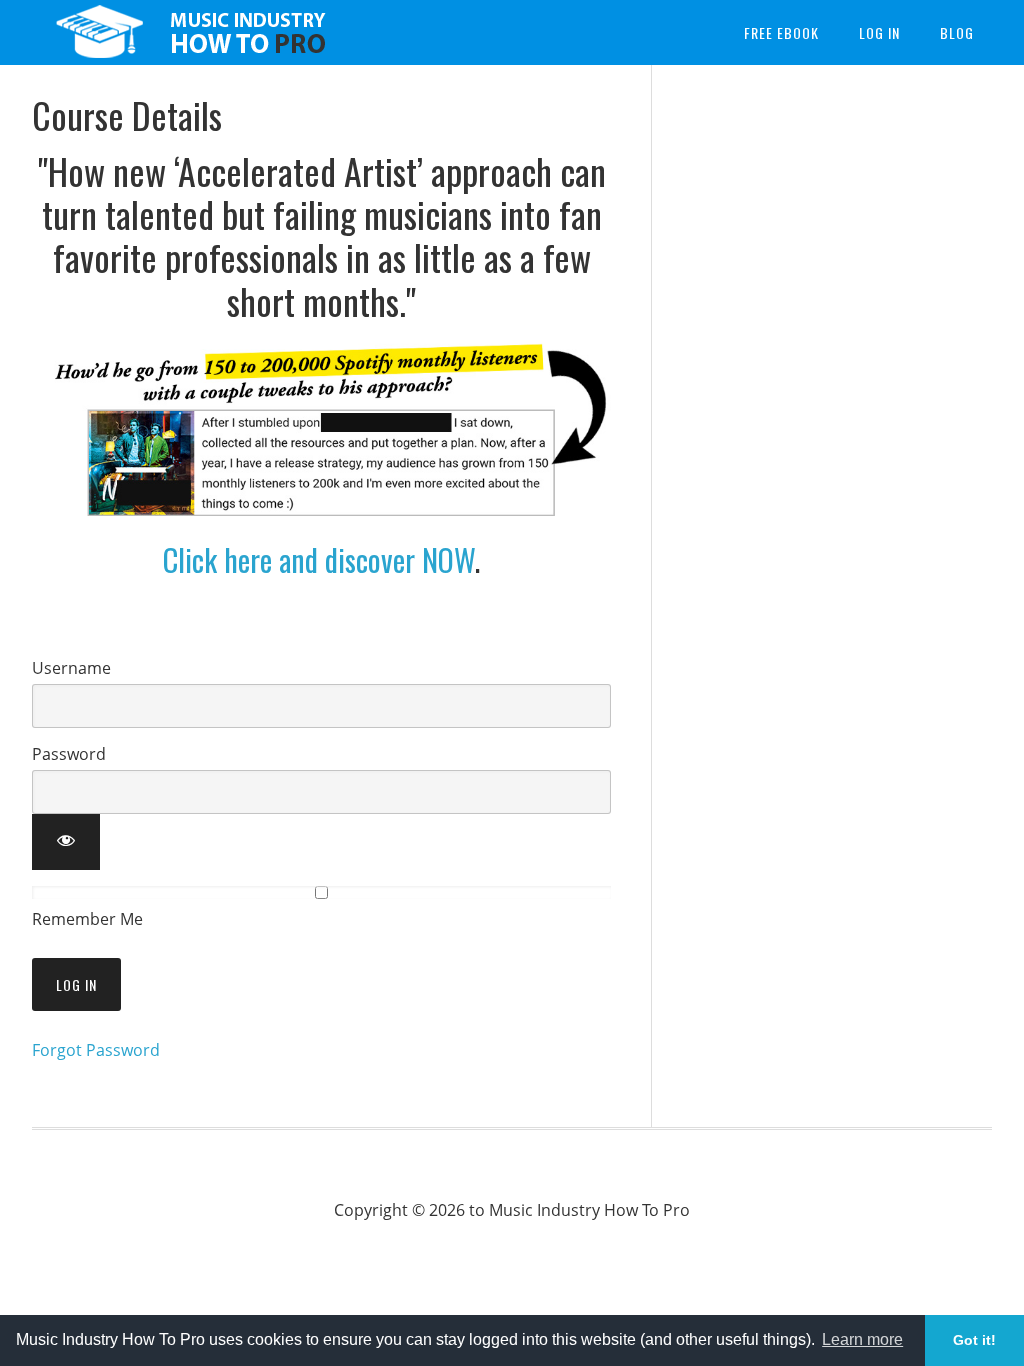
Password (69, 754)
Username (71, 668)
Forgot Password (96, 1050)
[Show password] (66, 842)
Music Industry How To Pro (182, 32)
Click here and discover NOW (319, 559)
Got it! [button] (974, 1340)
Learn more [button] (862, 1339)
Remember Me (87, 919)
